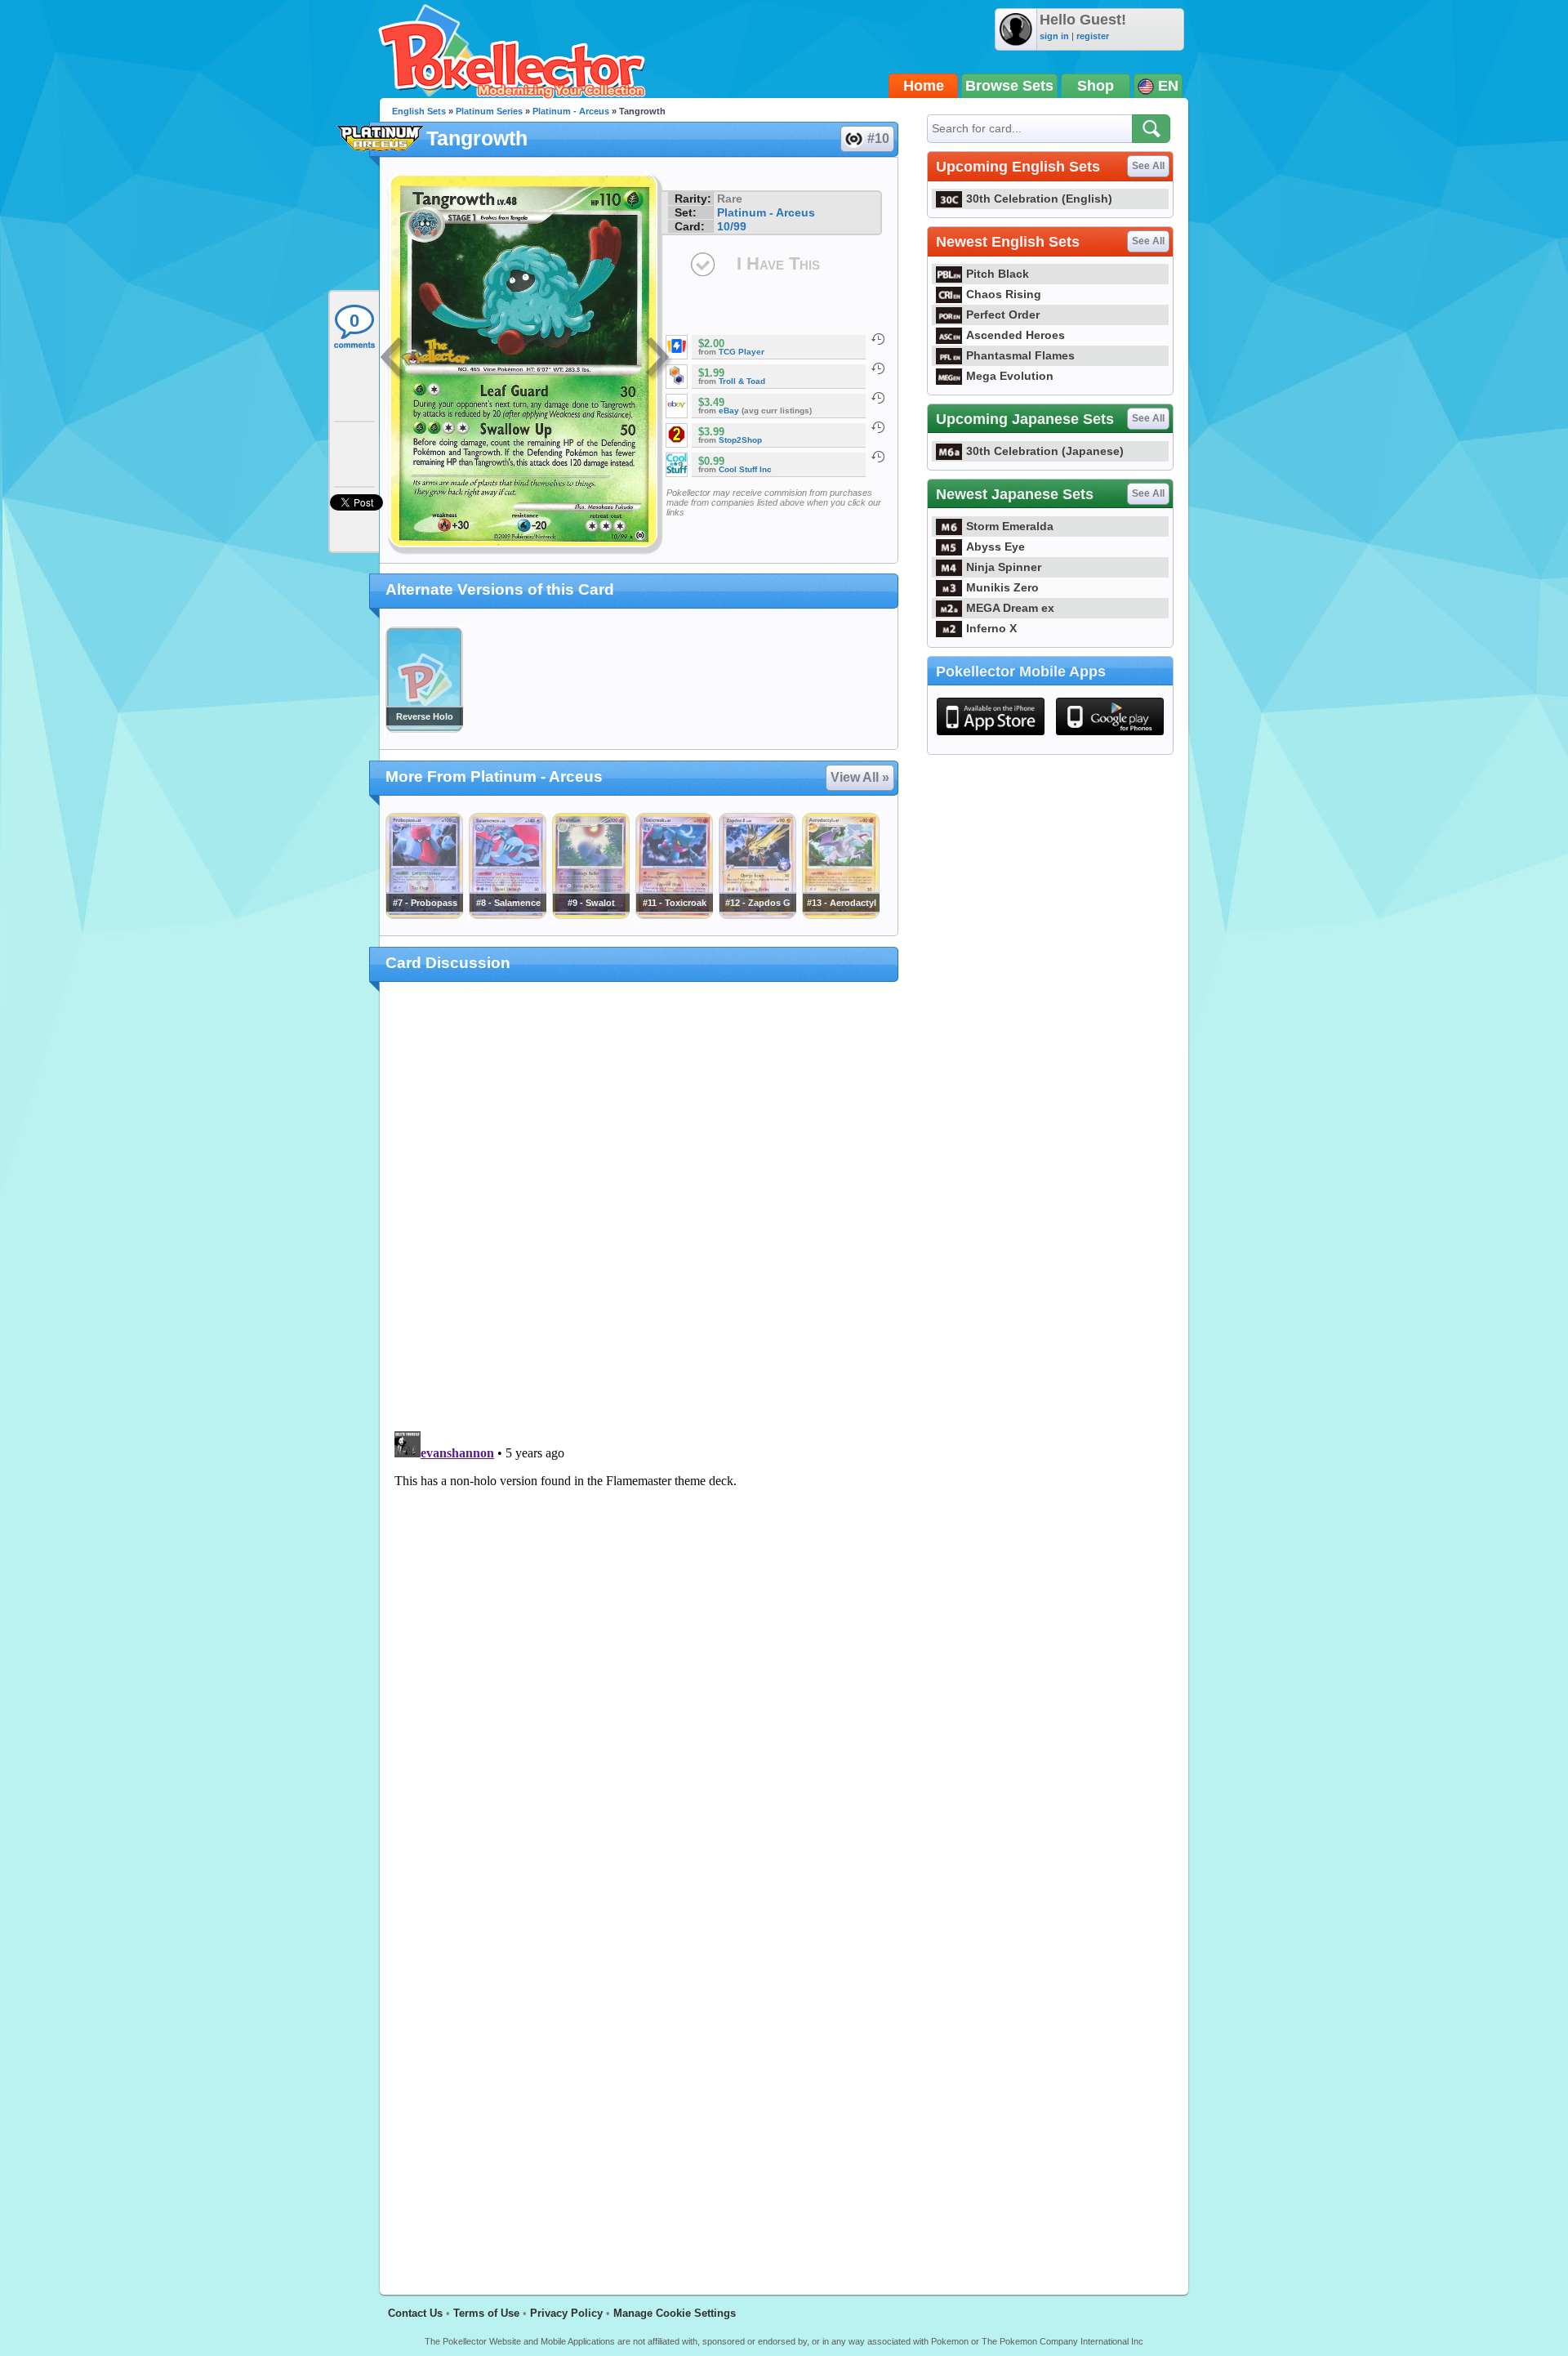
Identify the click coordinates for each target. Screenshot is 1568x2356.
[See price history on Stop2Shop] (878, 427)
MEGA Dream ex (1010, 608)
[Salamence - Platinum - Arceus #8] (507, 915)
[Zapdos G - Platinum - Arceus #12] (757, 915)
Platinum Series (489, 111)
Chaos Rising (1004, 294)
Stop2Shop (740, 440)
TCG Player (742, 352)
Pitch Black (998, 274)
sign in (1054, 36)
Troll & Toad (742, 381)
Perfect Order (1003, 315)
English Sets (419, 111)
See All (1148, 166)
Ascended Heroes (1016, 335)
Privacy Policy (566, 2313)
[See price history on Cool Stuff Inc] (878, 457)
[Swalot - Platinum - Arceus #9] (590, 915)
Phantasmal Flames (1020, 355)
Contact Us (415, 2313)
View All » (860, 777)
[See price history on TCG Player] (878, 339)
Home (924, 86)
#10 (878, 138)
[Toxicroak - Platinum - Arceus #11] (674, 915)
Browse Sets (1009, 86)
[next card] (659, 359)
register (1093, 36)
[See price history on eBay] (878, 398)
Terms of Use (486, 2313)
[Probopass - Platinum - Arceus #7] (424, 915)
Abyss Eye (996, 547)
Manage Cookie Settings (675, 2313)
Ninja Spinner (1004, 567)
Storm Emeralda (1010, 526)
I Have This (778, 263)
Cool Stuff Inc (745, 469)
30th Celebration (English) (1039, 199)
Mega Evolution (1010, 376)
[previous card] (394, 359)
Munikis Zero (1002, 587)
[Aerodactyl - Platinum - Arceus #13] (840, 915)
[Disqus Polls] (639, 1207)
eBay (729, 411)
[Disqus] (639, 1629)
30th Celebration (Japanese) (1045, 451)
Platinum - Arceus (571, 111)
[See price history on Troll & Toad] (878, 368)
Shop (1096, 86)
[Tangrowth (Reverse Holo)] (424, 729)
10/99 (732, 226)
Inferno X (991, 628)
